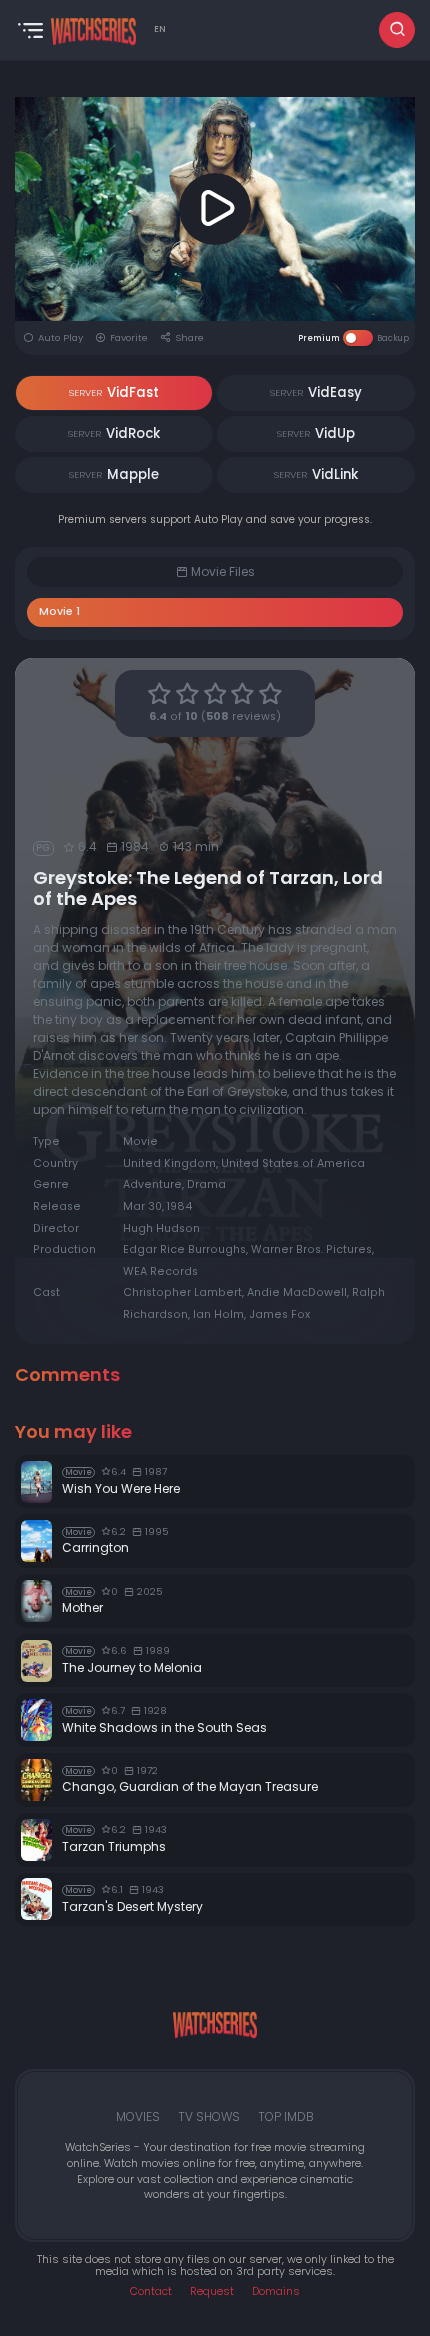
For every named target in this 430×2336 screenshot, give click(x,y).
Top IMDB (286, 2116)
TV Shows (209, 2116)
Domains (276, 2291)
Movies (138, 2116)
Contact (151, 2291)
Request (212, 2291)
